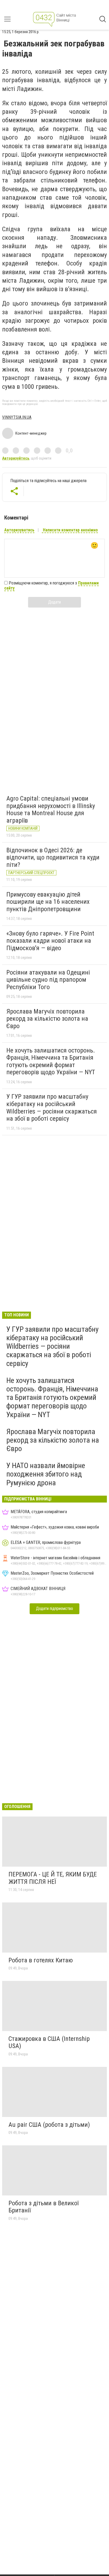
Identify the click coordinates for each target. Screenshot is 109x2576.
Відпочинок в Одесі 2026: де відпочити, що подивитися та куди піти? (53, 857)
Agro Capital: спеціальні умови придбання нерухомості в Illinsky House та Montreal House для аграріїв (51, 809)
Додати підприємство (54, 1608)
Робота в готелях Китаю (41, 1960)
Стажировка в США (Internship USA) (49, 2042)
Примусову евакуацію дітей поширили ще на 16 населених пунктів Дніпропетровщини (48, 902)
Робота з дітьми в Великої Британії (44, 2207)
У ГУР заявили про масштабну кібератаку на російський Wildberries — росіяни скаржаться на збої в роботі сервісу (52, 1108)
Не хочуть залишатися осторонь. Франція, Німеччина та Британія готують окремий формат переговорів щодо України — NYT (51, 1061)
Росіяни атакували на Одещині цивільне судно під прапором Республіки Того (48, 980)
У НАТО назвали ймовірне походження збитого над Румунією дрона (46, 1474)
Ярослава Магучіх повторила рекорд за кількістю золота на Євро (47, 1019)
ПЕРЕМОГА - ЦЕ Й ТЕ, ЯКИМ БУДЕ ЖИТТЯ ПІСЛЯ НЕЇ (53, 1878)
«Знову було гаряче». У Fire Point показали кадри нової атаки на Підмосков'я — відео (50, 941)
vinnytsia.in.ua (17, 417)
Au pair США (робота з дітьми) (49, 2125)
